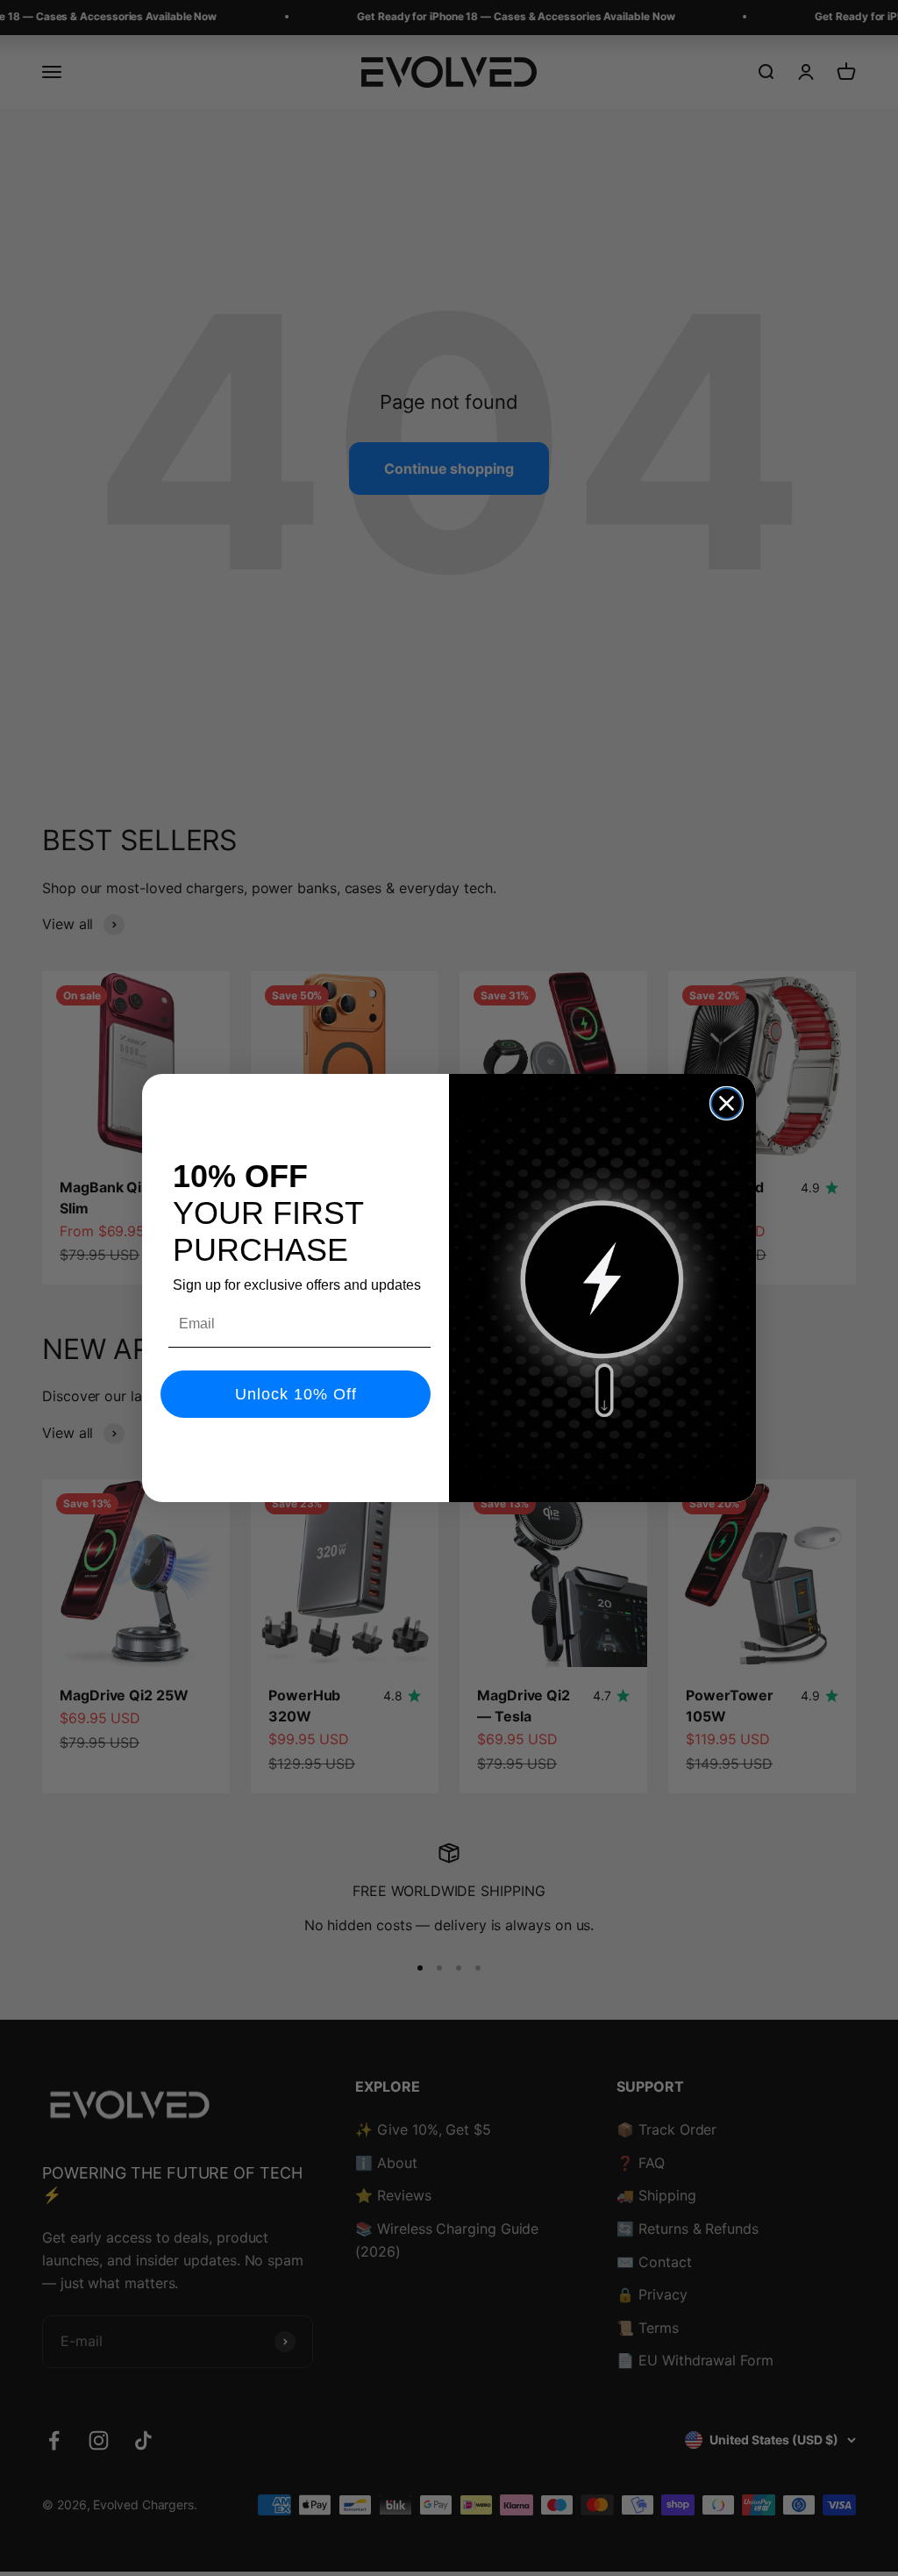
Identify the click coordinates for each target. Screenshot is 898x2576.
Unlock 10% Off (296, 1394)
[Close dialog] (727, 1103)
